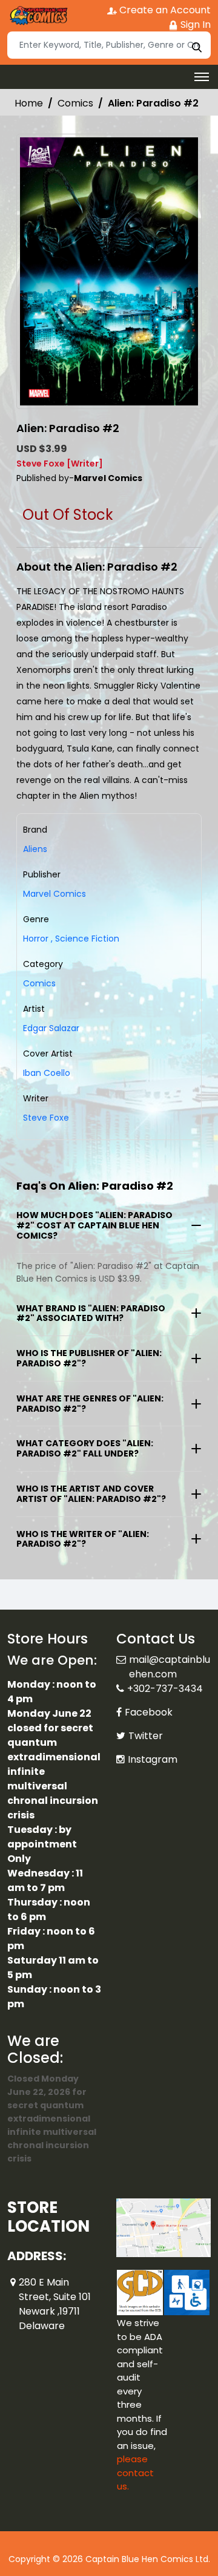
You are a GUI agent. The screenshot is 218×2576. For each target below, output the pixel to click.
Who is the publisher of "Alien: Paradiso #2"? (89, 1358)
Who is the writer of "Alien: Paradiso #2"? (83, 1539)
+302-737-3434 (165, 1689)
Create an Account (164, 10)
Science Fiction (85, 939)
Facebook (149, 1712)
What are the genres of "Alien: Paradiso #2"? (90, 1404)
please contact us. (135, 2473)
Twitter (146, 1736)
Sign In (194, 25)
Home (29, 103)
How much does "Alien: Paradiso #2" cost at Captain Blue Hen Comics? (94, 1225)
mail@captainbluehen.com (170, 1667)
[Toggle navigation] (202, 77)
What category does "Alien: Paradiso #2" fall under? (85, 1448)
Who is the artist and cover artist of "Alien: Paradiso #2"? (91, 1494)
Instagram (153, 1759)
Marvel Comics (54, 894)
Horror (36, 939)
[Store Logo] (38, 16)
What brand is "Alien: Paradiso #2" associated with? (91, 1313)
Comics (75, 103)
